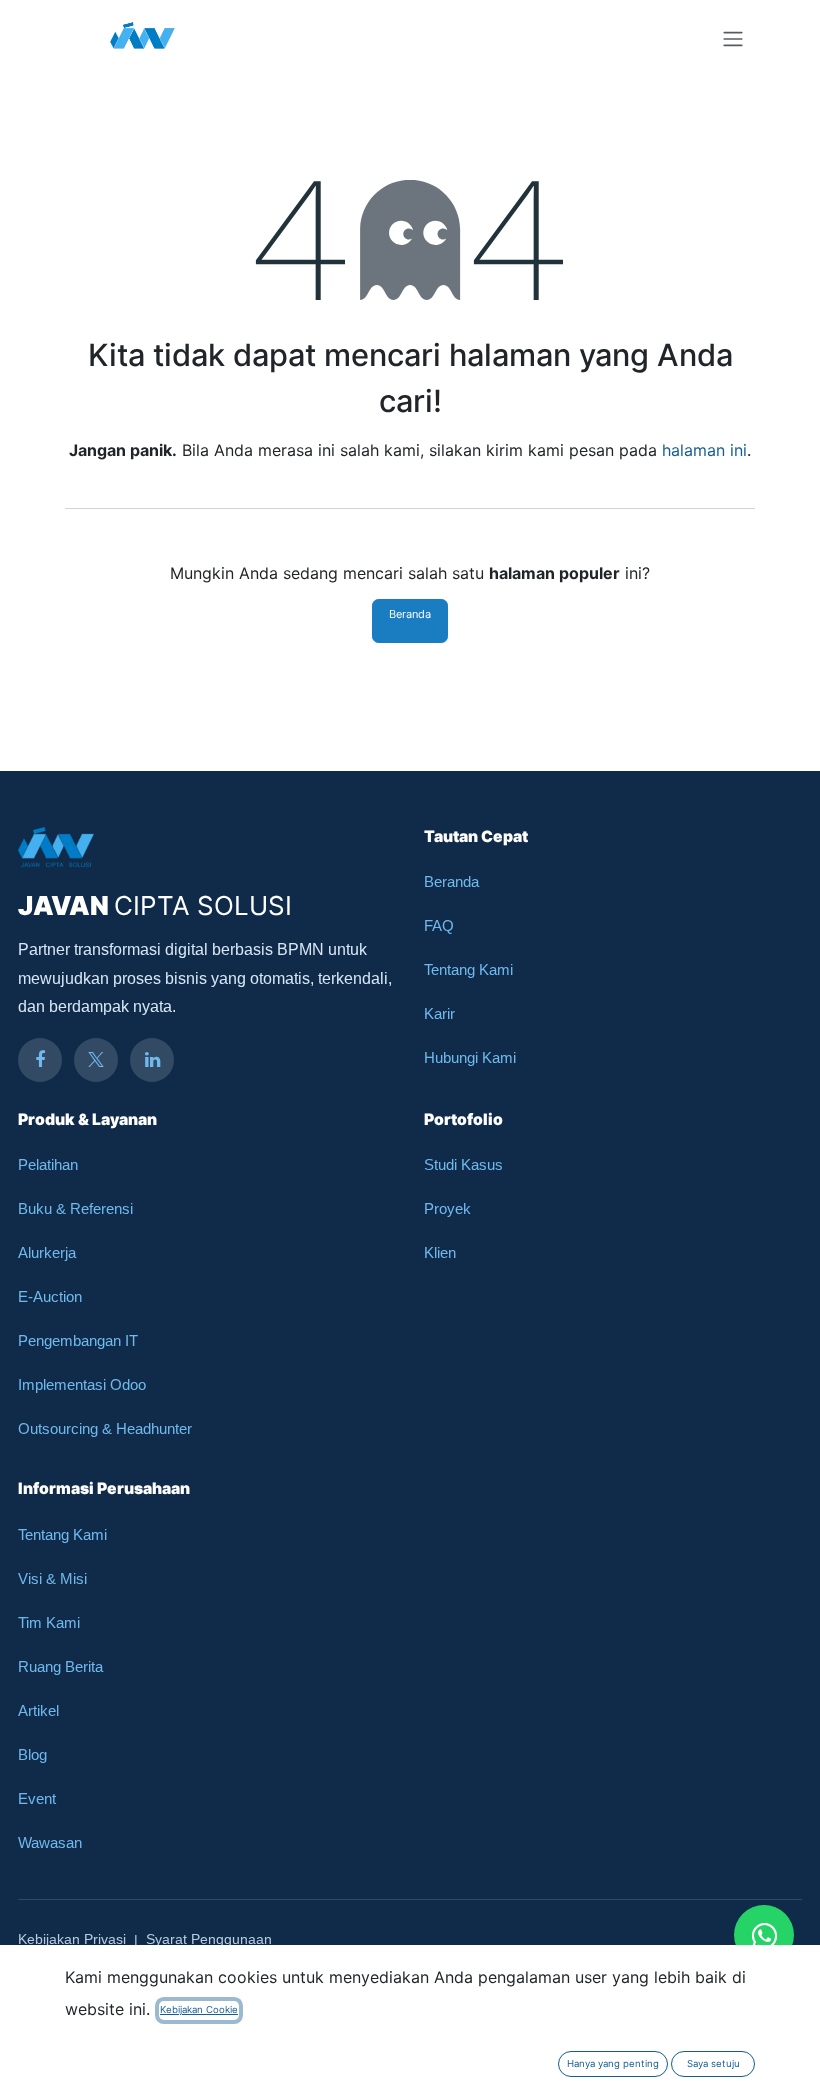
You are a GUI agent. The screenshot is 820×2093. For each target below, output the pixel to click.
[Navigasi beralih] (733, 38)
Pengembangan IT (78, 1340)
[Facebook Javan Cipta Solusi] (40, 1060)
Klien (440, 1252)
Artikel (38, 1710)
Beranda (410, 614)
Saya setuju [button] (713, 2063)
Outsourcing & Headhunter (105, 1428)
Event (37, 1798)
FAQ (439, 925)
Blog (32, 1754)
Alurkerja (47, 1252)
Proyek (447, 1208)
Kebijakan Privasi (72, 1939)
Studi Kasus (463, 1164)
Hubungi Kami (470, 1057)
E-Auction (50, 1296)
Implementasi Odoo (82, 1384)
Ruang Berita (60, 1666)
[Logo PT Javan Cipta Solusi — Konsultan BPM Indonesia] (142, 38)
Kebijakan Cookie (199, 2009)
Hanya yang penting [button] (613, 2063)
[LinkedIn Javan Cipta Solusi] (152, 1060)
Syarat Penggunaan (209, 1939)
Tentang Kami (468, 969)
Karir (439, 1013)
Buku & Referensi (75, 1208)
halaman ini (704, 450)
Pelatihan (48, 1164)
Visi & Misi (52, 1578)
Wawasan (50, 1842)
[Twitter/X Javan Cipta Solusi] (96, 1060)
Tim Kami (49, 1622)
